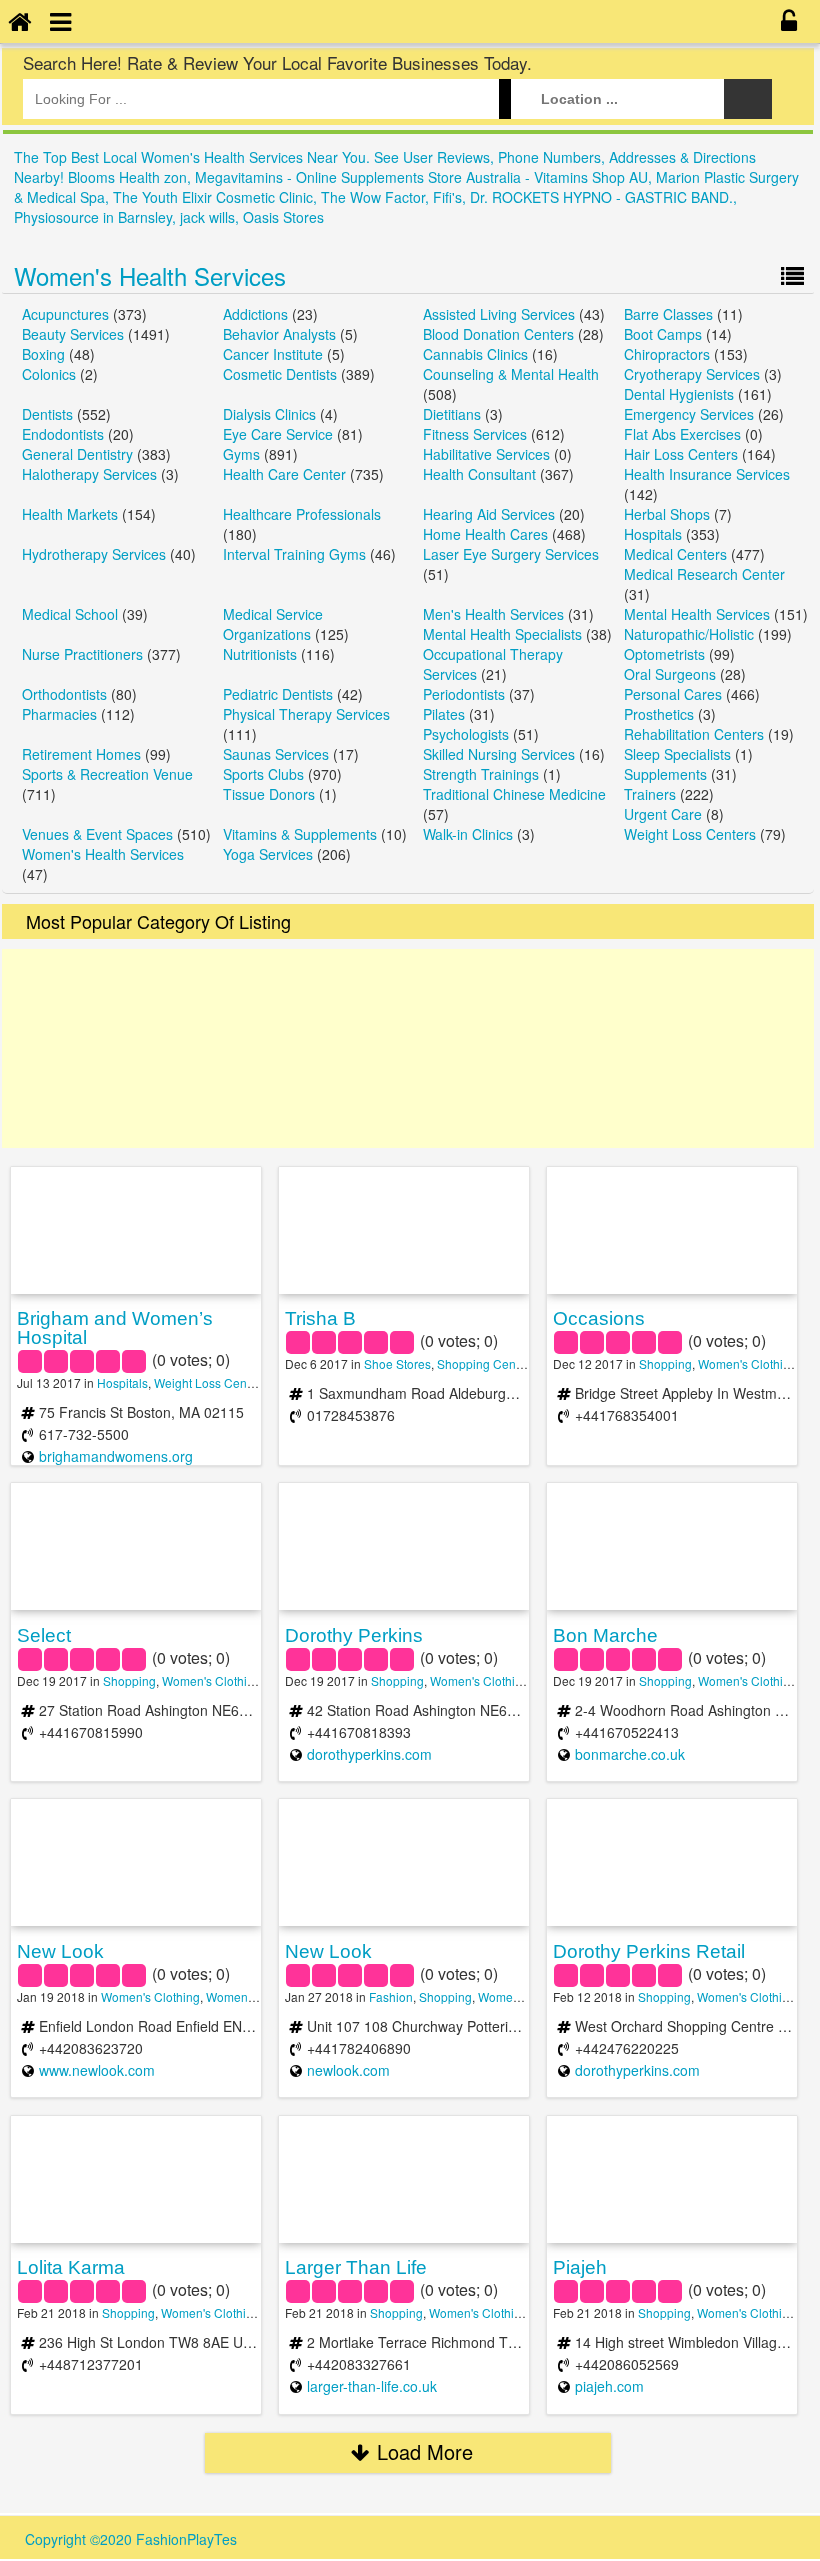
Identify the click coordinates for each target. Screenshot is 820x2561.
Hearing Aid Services (489, 514)
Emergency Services (689, 414)
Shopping (665, 1363)
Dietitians (452, 414)
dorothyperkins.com (369, 1754)
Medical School (70, 614)
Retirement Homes (81, 754)
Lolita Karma (71, 2267)
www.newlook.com (97, 2070)
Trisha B (320, 1318)
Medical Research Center (704, 574)
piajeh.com (609, 2386)
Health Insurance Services (707, 474)
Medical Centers (675, 554)
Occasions (599, 1318)
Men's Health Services (493, 614)
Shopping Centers (486, 1363)
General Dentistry (77, 454)
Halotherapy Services (89, 474)
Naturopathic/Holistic (689, 634)
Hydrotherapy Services (94, 554)
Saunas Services (276, 754)
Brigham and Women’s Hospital (115, 1328)
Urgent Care (663, 814)
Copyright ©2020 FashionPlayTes (131, 2539)
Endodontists (63, 434)
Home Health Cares (485, 534)
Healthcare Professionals (302, 514)
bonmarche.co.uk (630, 1754)
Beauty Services (73, 334)
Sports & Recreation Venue (107, 774)
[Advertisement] (408, 1048)
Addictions (255, 314)
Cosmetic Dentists (280, 374)
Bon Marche (605, 1635)
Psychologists (466, 734)
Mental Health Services (697, 614)
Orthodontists (64, 694)
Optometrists (664, 654)
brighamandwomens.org (116, 1456)
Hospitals (653, 534)
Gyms (241, 454)
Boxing (43, 354)
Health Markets (70, 514)
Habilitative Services (486, 454)
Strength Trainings (481, 774)
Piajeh (580, 2267)
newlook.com (348, 2070)
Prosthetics (659, 714)
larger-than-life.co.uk (372, 2386)
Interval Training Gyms (294, 554)
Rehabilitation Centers (694, 734)
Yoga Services (268, 854)
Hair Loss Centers (681, 454)
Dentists (47, 414)
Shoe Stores (397, 1363)
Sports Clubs (263, 774)
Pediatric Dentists (278, 694)
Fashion (391, 1996)
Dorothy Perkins (354, 1635)
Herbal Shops (667, 514)
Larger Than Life (356, 2267)
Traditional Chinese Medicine (514, 794)
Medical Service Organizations (273, 624)
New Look (60, 1951)
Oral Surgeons (670, 674)
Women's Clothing (747, 1363)
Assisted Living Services (499, 314)
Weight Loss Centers (690, 834)
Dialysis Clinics (269, 414)
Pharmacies (59, 714)
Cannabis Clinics (475, 354)
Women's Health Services (150, 275)
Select (44, 1635)
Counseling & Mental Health (511, 374)
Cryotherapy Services (692, 374)
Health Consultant (479, 474)
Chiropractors (667, 354)
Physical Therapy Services (306, 714)
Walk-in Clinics (468, 834)
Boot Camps (663, 334)
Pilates (444, 714)
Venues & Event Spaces (97, 834)
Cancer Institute (273, 354)
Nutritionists (260, 654)
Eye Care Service (278, 434)
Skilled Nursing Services (499, 754)
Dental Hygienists (679, 394)
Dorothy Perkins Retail (649, 1951)
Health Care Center (284, 474)
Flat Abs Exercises (682, 434)
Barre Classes (668, 314)
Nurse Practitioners (82, 654)
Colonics (49, 374)
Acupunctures (65, 314)
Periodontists (464, 694)
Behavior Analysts (279, 334)
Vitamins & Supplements (300, 834)
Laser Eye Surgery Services (511, 554)
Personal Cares (673, 694)
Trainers (650, 794)
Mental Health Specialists (502, 634)
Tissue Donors (269, 794)
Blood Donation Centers (498, 334)
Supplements (665, 774)
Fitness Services (475, 434)
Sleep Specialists (677, 754)
